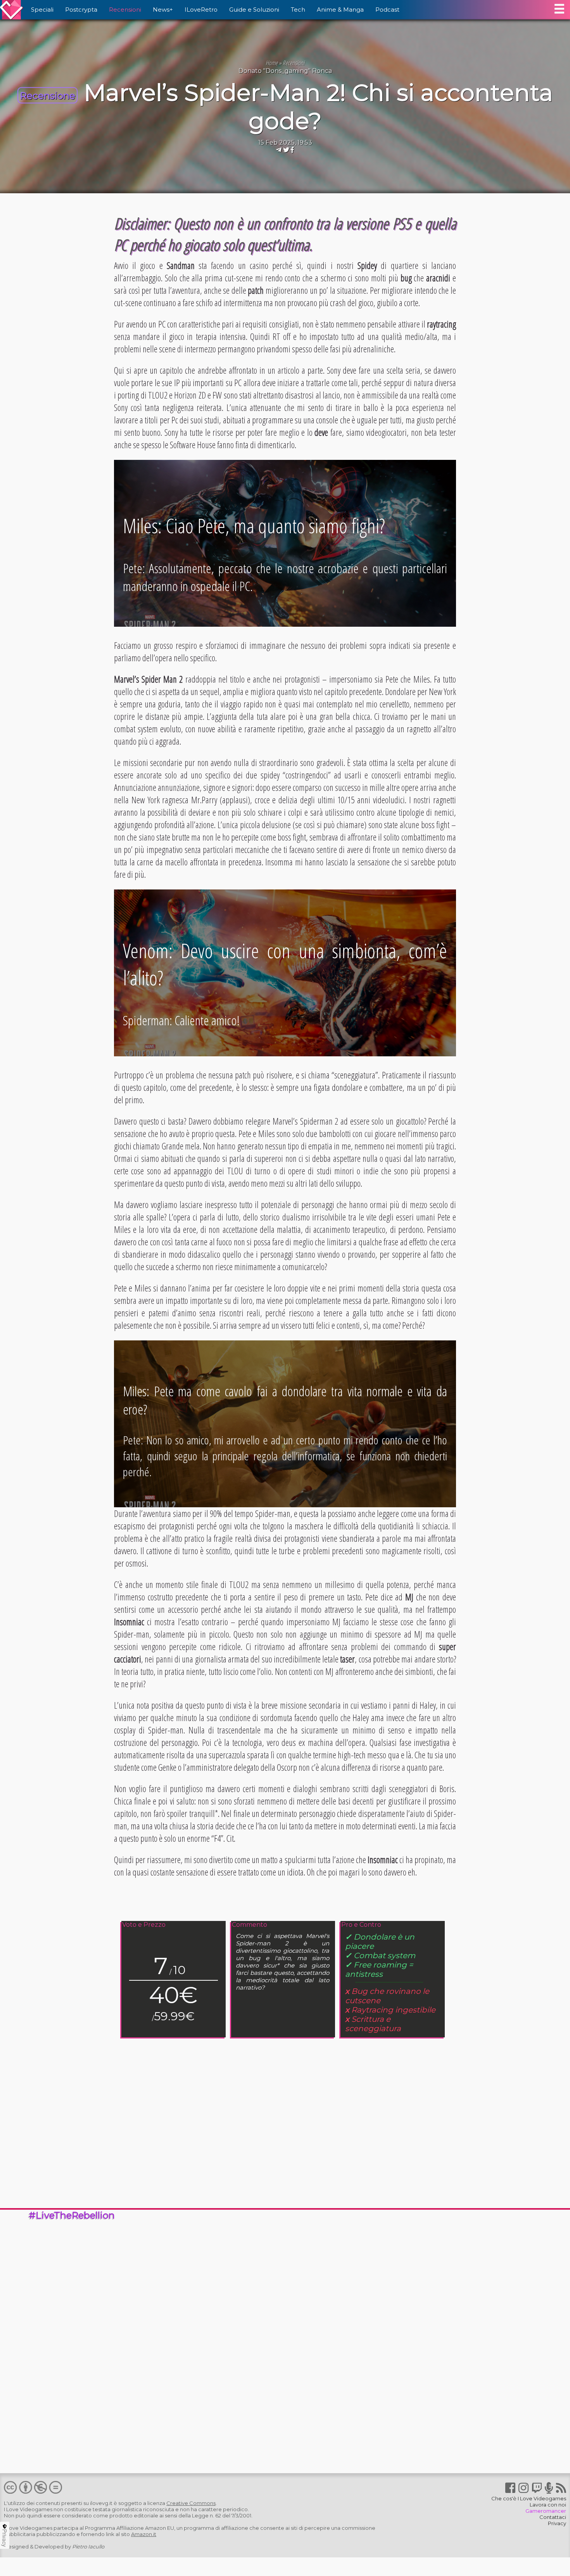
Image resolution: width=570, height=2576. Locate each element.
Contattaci (553, 2517)
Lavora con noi (548, 2505)
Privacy (557, 2523)
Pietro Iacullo (88, 2547)
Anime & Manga (340, 10)
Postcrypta (81, 10)
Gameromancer (546, 2511)
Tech (298, 10)
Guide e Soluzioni (254, 10)
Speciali (42, 10)
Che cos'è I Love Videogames (529, 2498)
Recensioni (125, 10)
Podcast (387, 10)
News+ (163, 10)
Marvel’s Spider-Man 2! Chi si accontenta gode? (318, 107)
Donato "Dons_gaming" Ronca (285, 71)
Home (272, 63)
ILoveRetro (201, 10)
